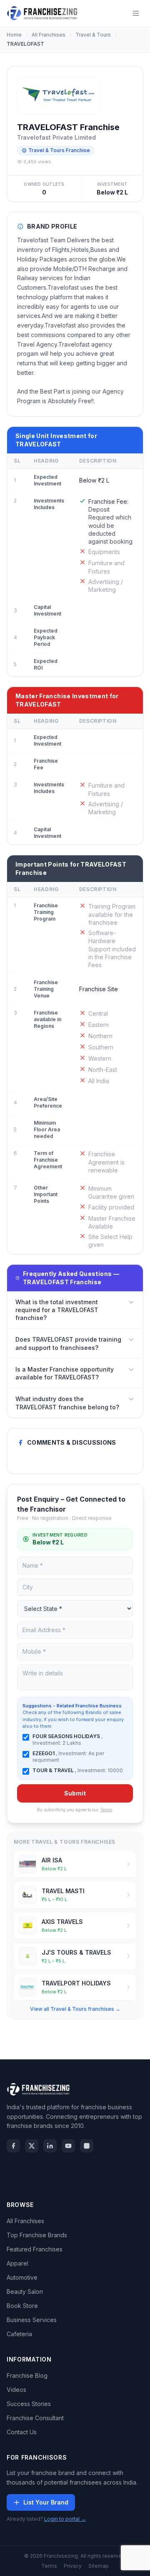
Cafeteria (19, 2334)
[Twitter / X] (32, 2146)
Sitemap (99, 2566)
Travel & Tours (93, 35)
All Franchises (49, 35)
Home (14, 35)
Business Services (32, 2320)
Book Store (22, 2306)
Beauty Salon (25, 2292)
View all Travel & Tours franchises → (75, 2009)
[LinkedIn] (50, 2146)
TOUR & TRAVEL (54, 1770)
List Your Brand (46, 2502)
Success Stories (29, 2404)
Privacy (73, 2566)
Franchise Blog (27, 2375)
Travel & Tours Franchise (59, 150)
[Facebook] (13, 2146)
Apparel (17, 2263)
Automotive (22, 2277)
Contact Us (22, 2432)
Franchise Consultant (35, 2418)
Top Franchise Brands (37, 2235)
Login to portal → (65, 2519)
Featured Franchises (35, 2249)
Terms (106, 1810)
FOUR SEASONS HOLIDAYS (67, 1736)
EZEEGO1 (44, 1753)
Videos (16, 2390)
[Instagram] (87, 2146)
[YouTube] (68, 2146)
